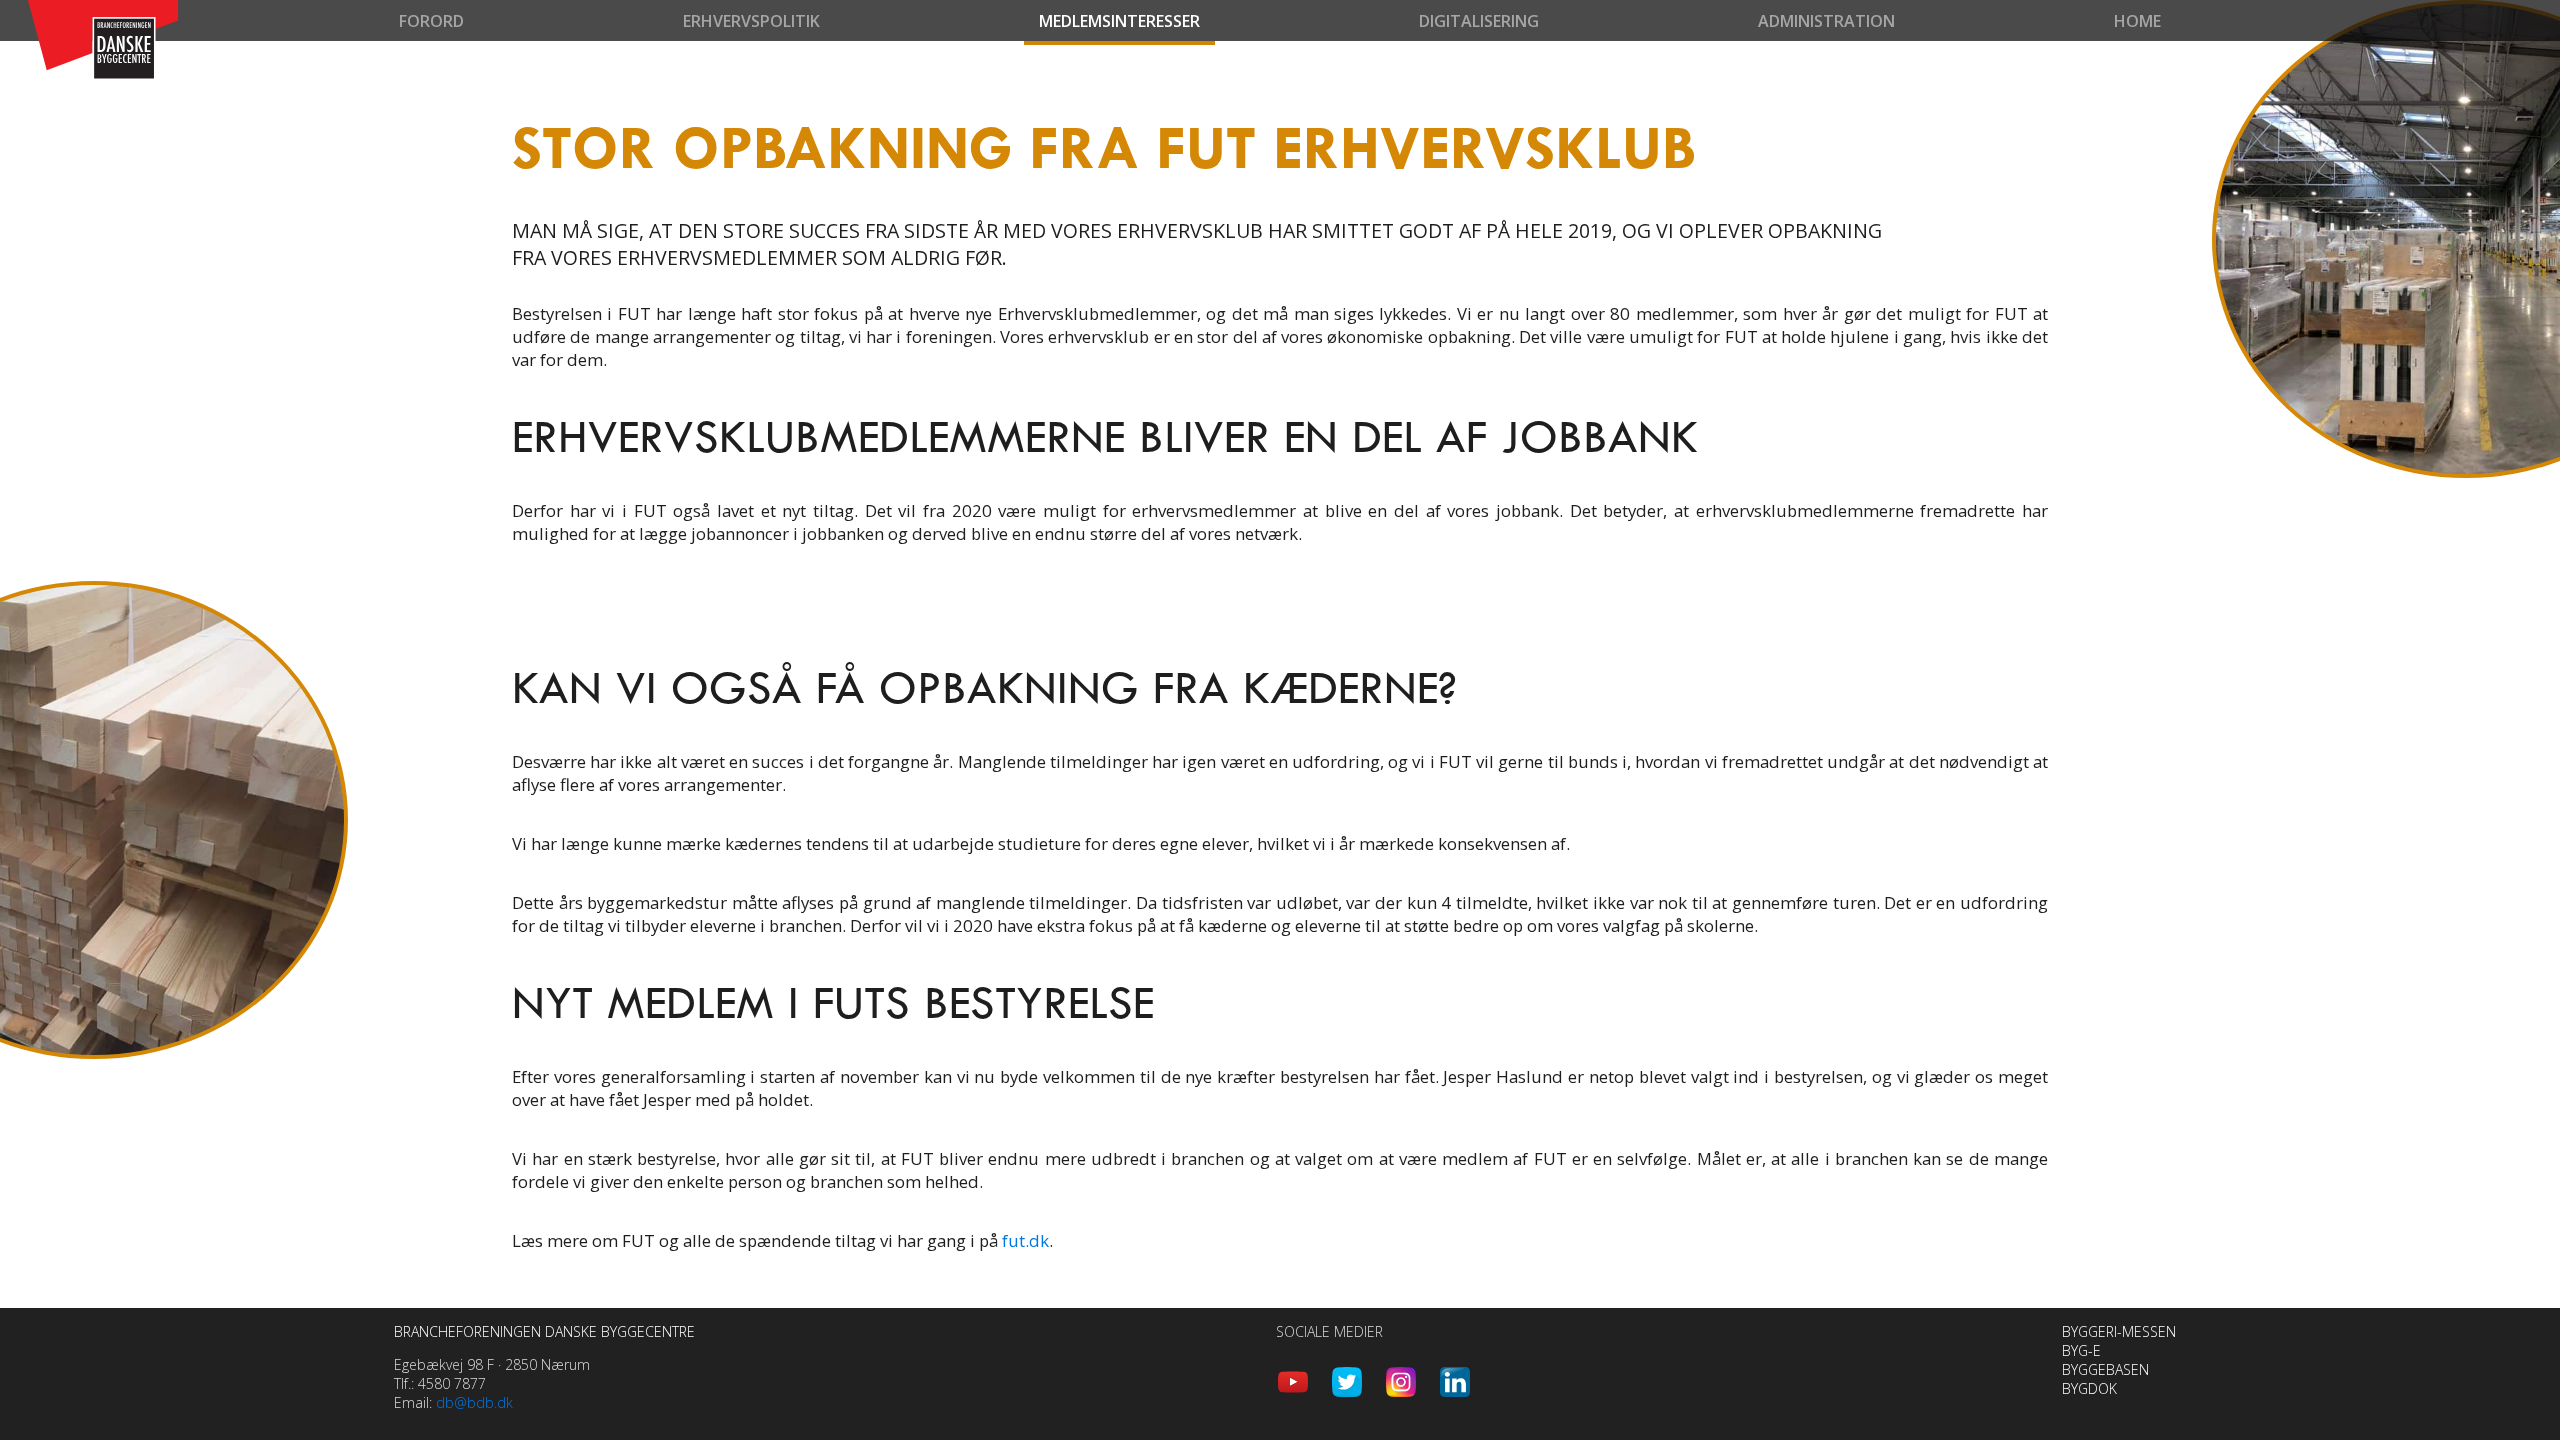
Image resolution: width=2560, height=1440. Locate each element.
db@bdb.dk (474, 1402)
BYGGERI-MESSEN (2119, 1331)
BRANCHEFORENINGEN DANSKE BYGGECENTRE (544, 1331)
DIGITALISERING (1479, 21)
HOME (2137, 21)
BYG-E (2081, 1350)
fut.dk (1025, 1240)
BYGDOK (2089, 1388)
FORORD (431, 21)
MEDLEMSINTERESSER (1119, 21)
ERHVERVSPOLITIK (751, 21)
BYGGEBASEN (2105, 1369)
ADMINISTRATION (1826, 21)
